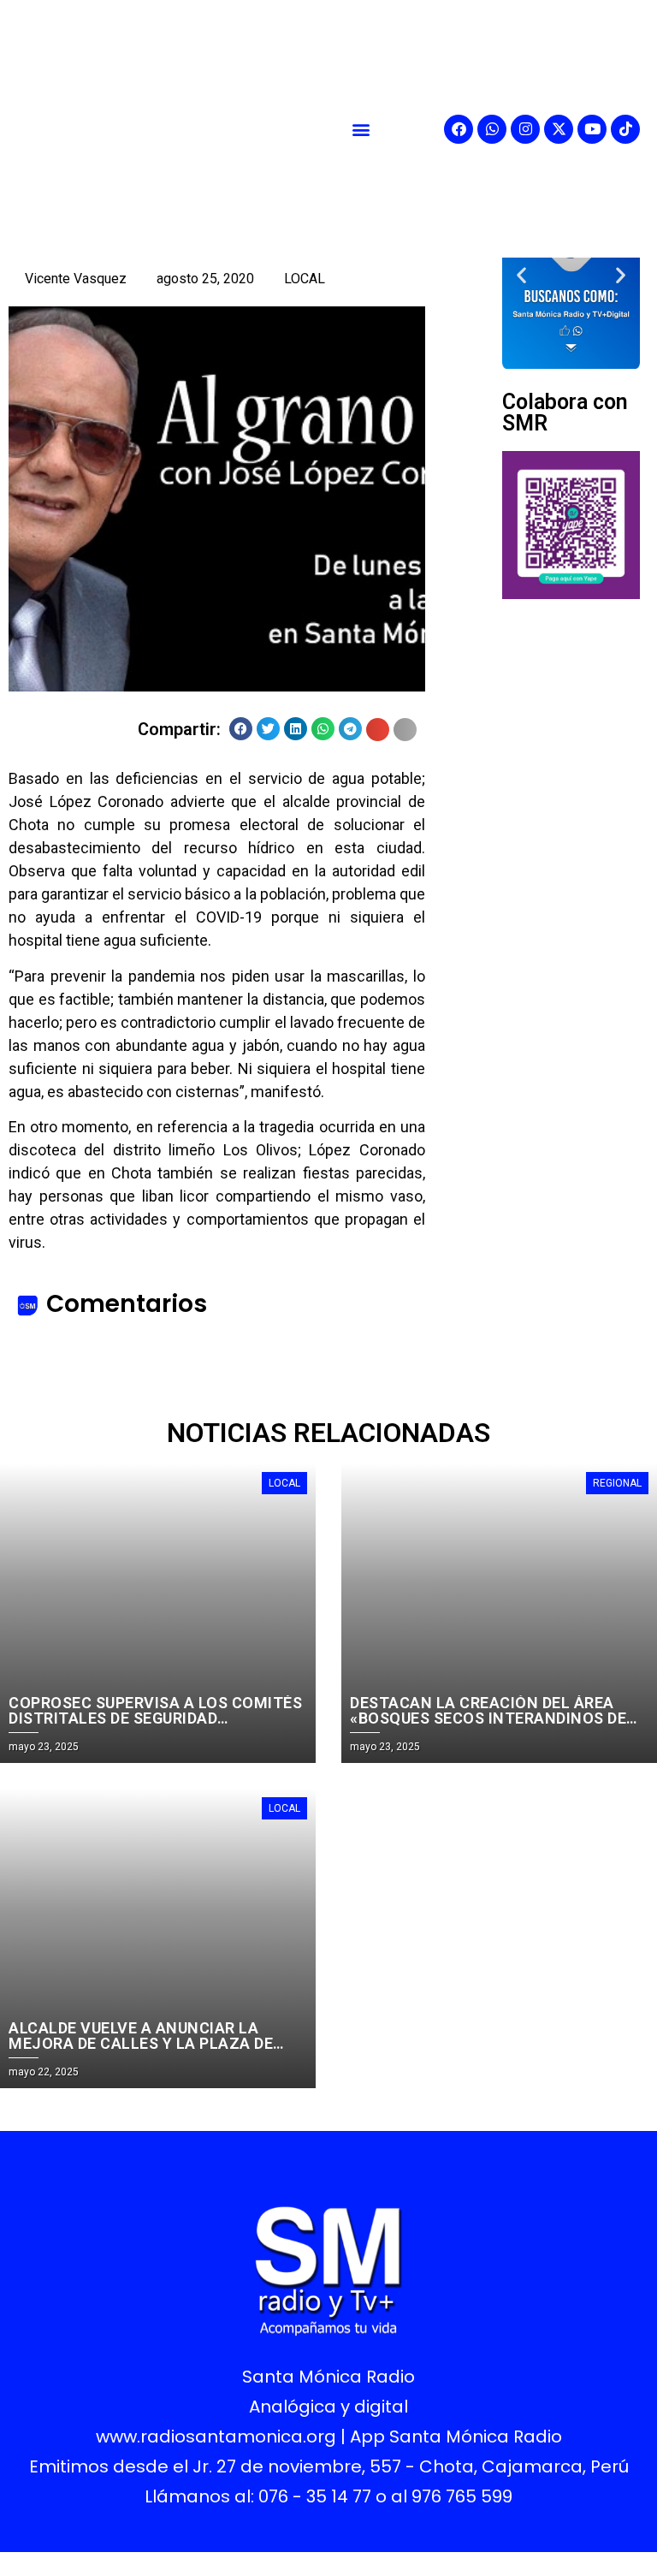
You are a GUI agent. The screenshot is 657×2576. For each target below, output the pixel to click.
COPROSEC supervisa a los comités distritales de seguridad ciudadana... (155, 1718)
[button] (361, 129)
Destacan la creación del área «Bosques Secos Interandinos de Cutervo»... (488, 1718)
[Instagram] (525, 129)
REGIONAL (617, 1483)
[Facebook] (459, 129)
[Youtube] (592, 129)
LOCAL (305, 279)
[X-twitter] (559, 129)
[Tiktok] (625, 129)
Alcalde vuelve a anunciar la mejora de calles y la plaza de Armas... (141, 2043)
